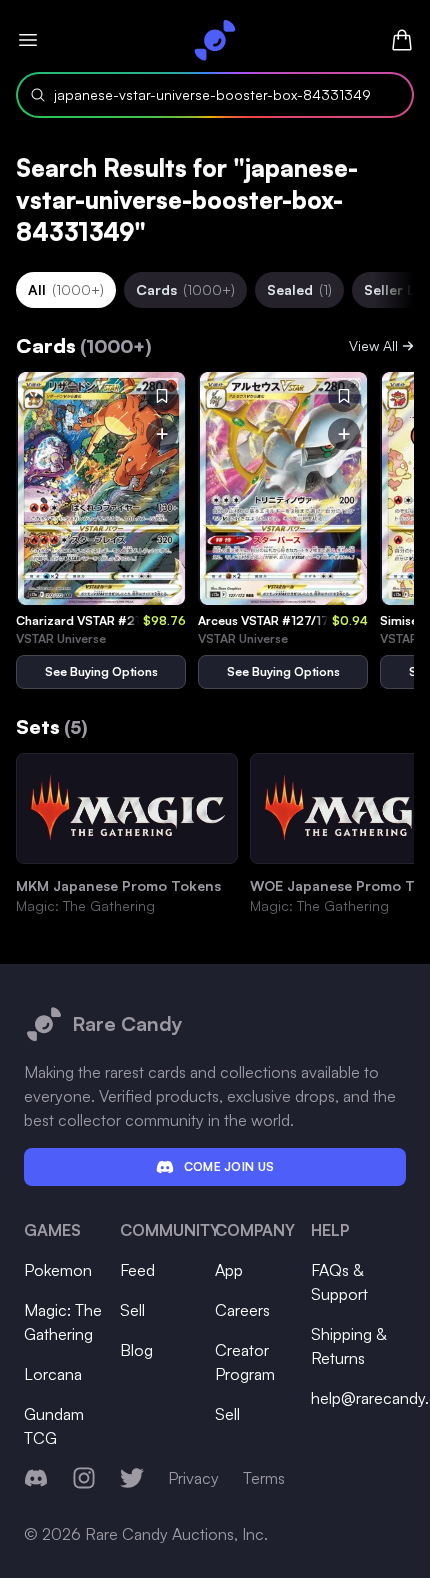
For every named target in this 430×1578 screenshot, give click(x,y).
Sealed (299, 289)
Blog (136, 1350)
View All (373, 345)
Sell (132, 1310)
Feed (137, 1270)
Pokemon (58, 1270)
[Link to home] (215, 40)
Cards (185, 289)
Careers (242, 1310)
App (229, 1270)
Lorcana (53, 1374)
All (66, 289)
